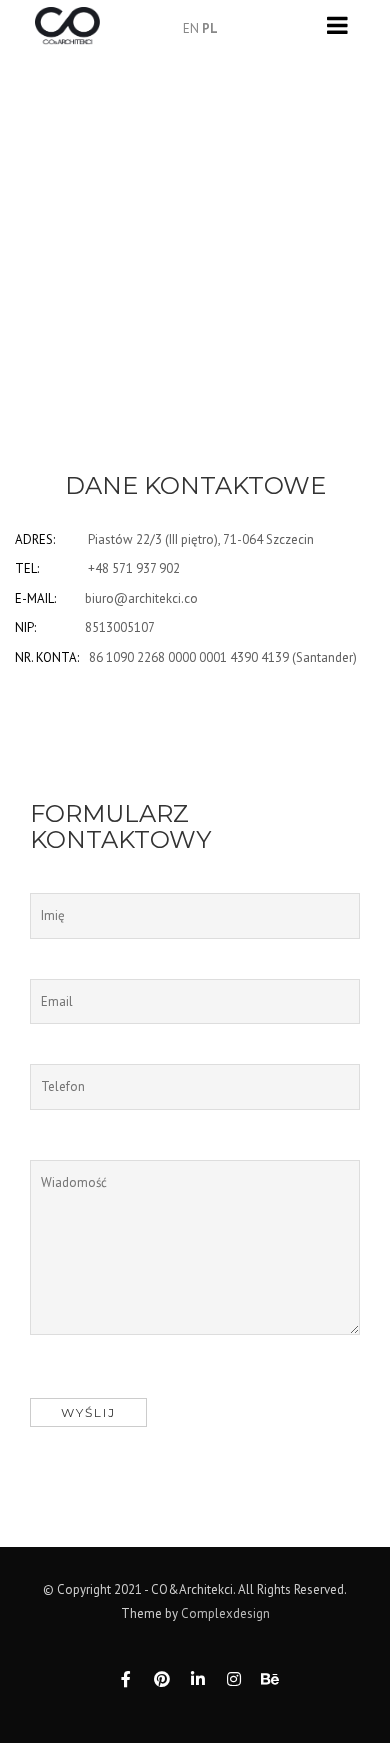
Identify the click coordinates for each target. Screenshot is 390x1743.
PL (210, 28)
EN (191, 28)
